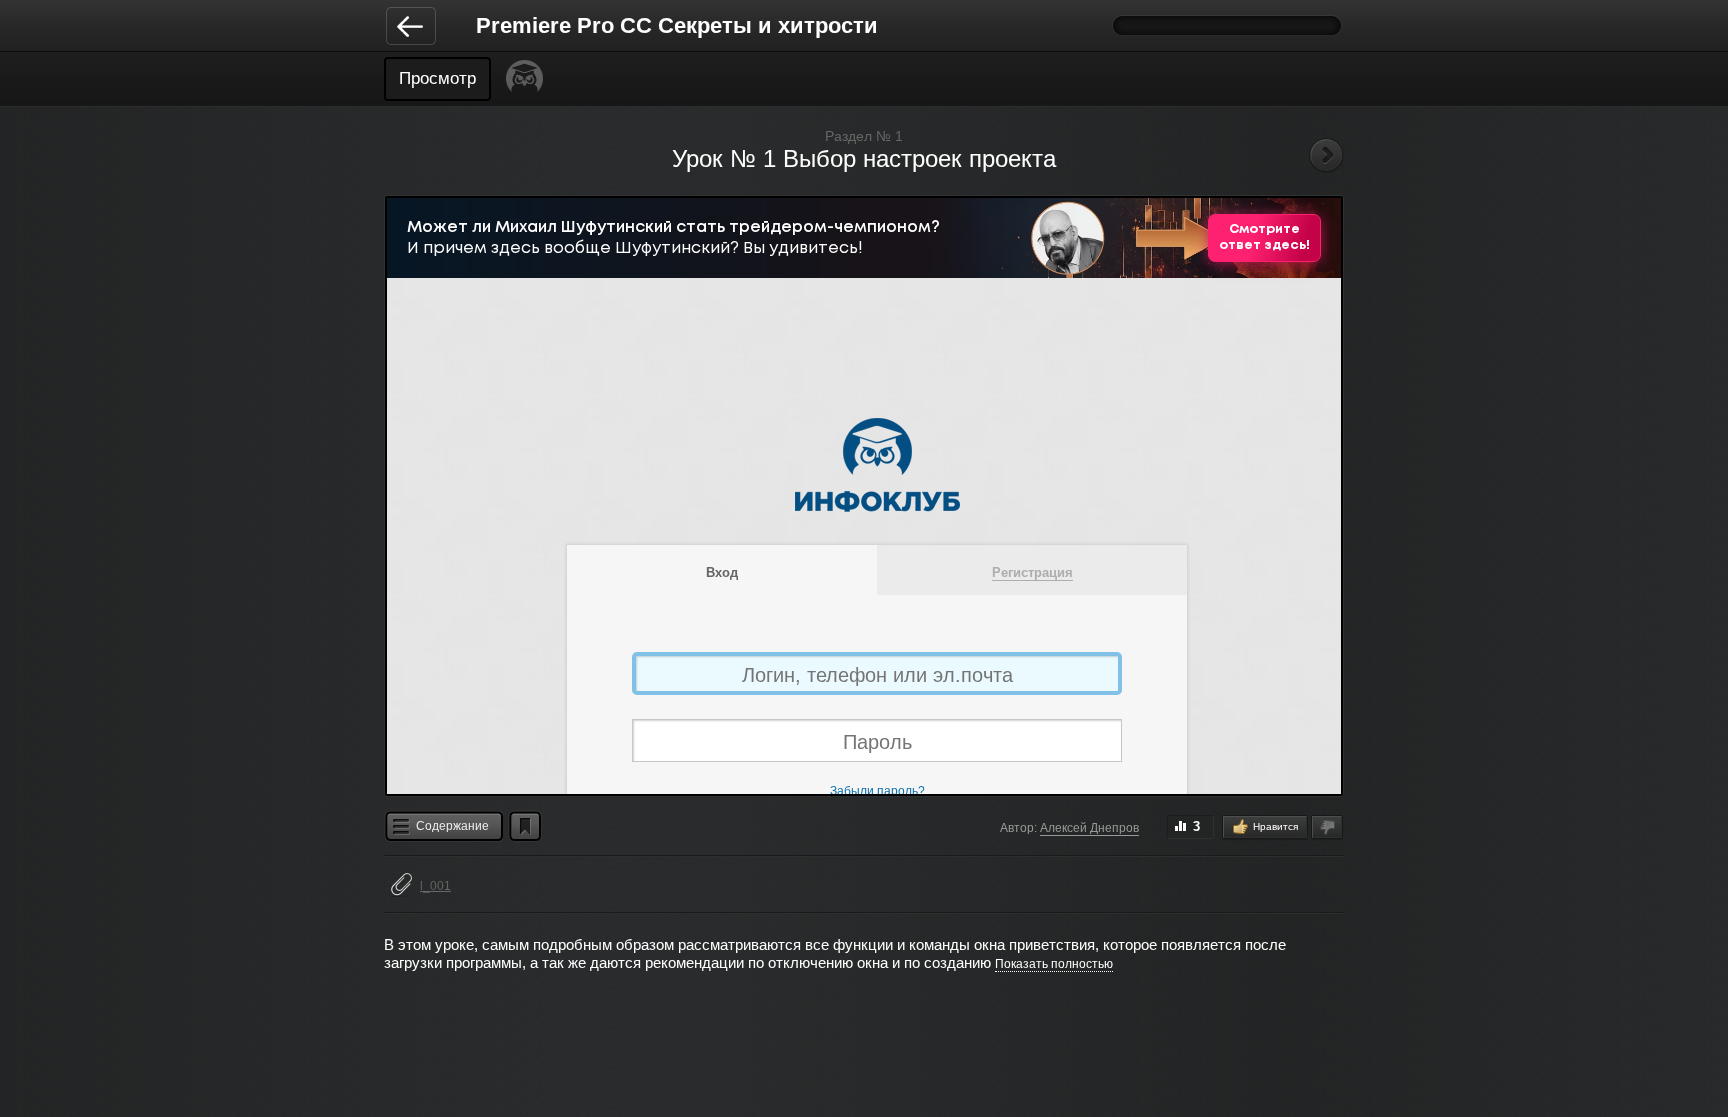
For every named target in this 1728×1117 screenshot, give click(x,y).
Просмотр (437, 78)
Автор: (1018, 828)
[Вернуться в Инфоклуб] (411, 25)
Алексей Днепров (1089, 828)
